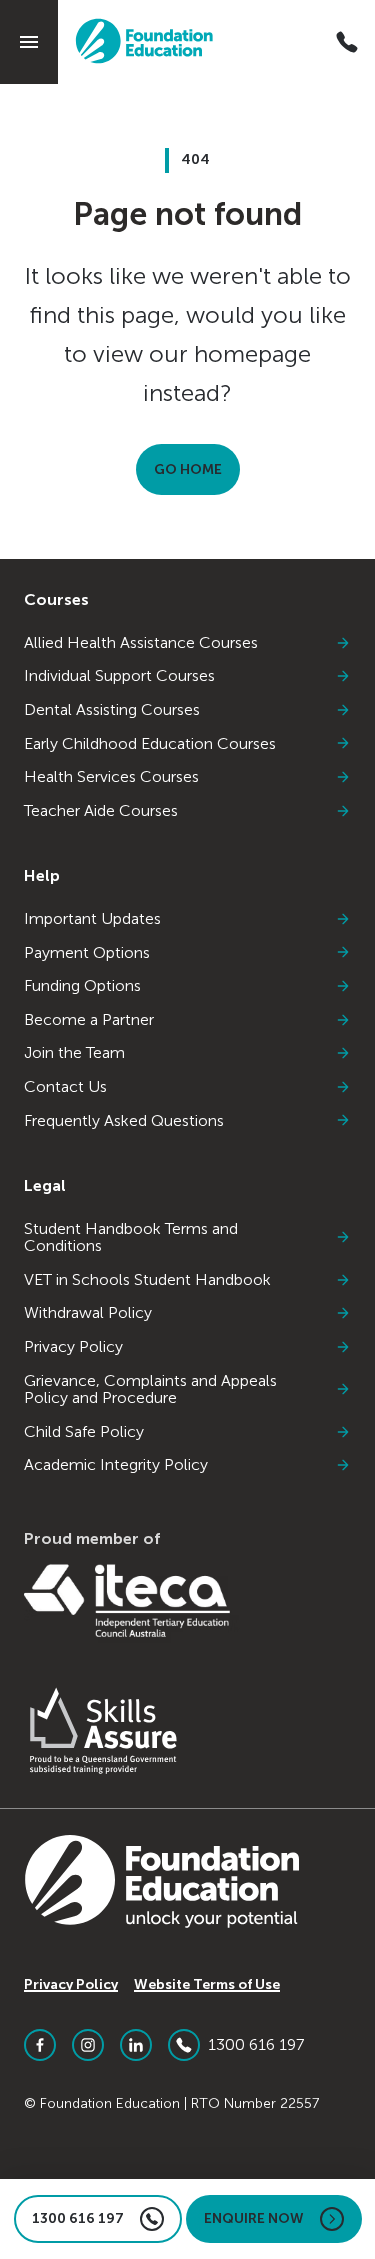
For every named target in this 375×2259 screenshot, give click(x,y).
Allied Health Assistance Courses (141, 643)
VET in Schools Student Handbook (147, 1280)
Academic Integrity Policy (116, 1465)
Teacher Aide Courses (101, 811)
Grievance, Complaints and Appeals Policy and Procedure (150, 1389)
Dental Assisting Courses (112, 710)
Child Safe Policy (84, 1432)
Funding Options (82, 986)
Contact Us (65, 1087)
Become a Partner (89, 1020)
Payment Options (87, 953)
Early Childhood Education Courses (150, 744)
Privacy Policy (73, 1347)
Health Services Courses (111, 777)
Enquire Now (254, 2218)
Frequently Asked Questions (124, 1121)
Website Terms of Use (207, 1984)
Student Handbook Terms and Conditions (131, 1237)
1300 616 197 (256, 2044)
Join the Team (74, 1053)
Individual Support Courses (119, 676)
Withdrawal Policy (88, 1313)
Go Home (188, 469)
